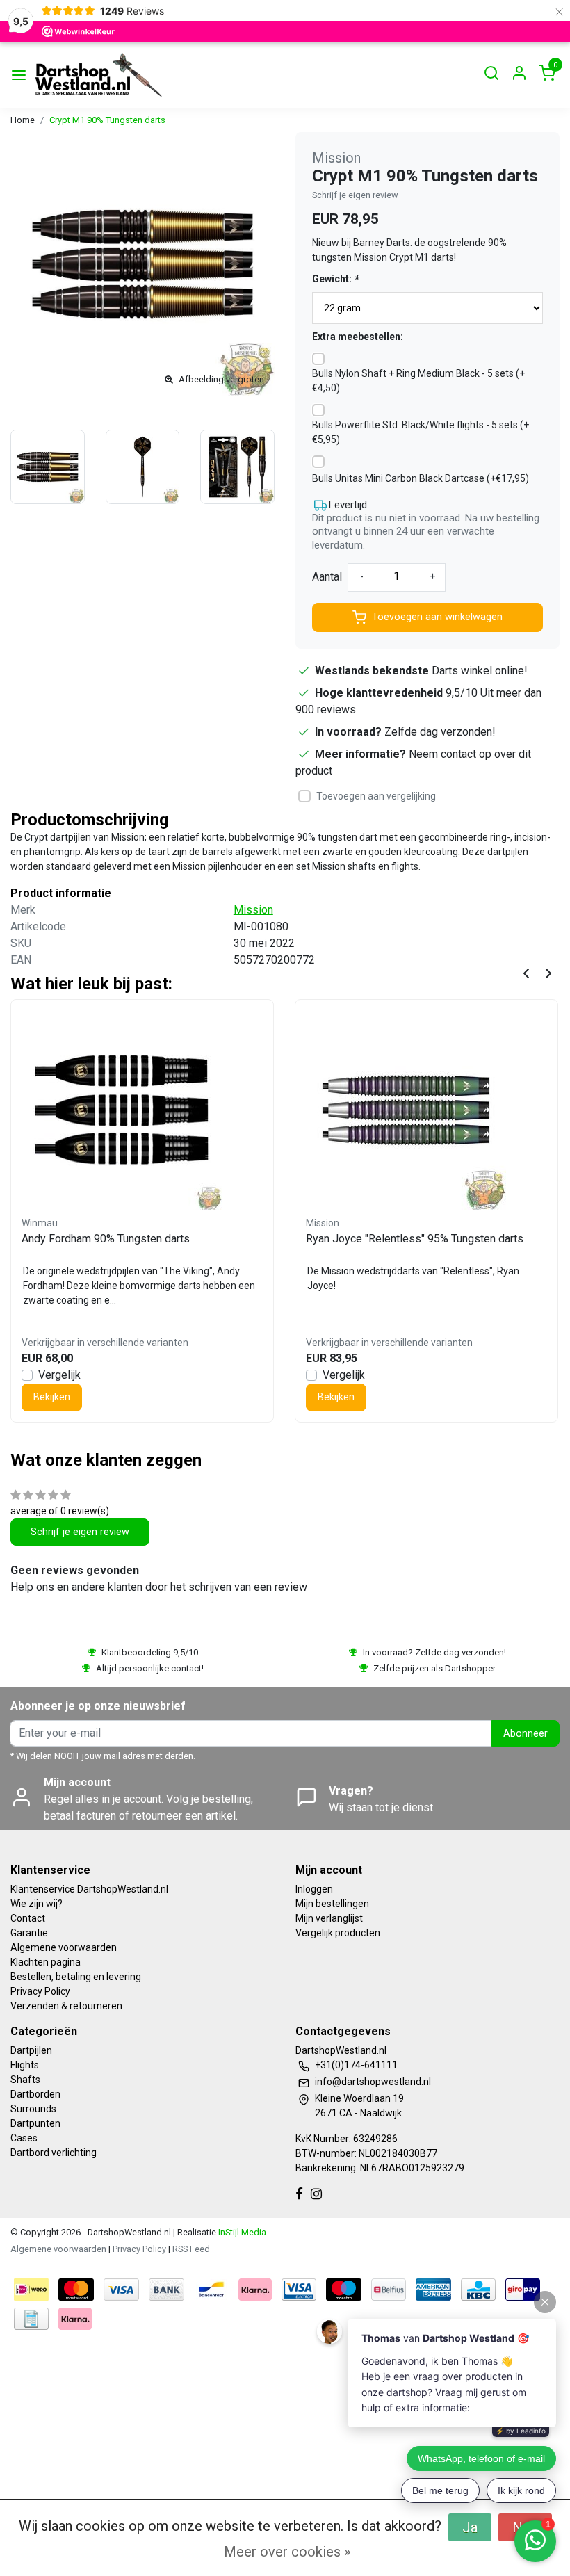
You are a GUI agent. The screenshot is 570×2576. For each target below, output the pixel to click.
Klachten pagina (46, 1962)
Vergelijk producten (338, 1933)
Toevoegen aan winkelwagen (437, 617)
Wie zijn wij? (36, 1904)
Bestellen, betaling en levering (76, 1977)
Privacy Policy (40, 1991)
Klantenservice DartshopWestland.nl (89, 1889)
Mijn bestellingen (332, 1904)
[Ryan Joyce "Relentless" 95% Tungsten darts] (426, 1110)
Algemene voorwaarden (64, 1947)
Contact (28, 1918)
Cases (24, 2138)
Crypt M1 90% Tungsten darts (107, 120)
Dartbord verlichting (54, 2153)
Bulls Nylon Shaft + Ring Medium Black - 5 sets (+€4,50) (418, 381)
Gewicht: (335, 279)
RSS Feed (191, 2249)
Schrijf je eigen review (355, 195)
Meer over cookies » (287, 2552)
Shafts (25, 2080)
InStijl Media (241, 2232)
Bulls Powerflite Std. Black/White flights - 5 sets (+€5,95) (421, 432)
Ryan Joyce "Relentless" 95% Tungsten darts (415, 1239)
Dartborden (35, 2094)
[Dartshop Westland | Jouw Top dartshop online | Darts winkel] (98, 75)
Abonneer (526, 1734)
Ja (470, 2527)
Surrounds (33, 2109)
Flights (25, 2065)
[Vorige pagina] (526, 972)
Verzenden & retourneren (66, 2006)
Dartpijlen (31, 2050)
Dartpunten (35, 2123)
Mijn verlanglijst (329, 1918)
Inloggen (314, 1889)
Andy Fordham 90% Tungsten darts (106, 1239)
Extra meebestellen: (358, 337)
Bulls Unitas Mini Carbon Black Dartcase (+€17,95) (421, 478)
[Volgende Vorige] (548, 972)
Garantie (29, 1933)
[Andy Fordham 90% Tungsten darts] (142, 1110)
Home (23, 120)
